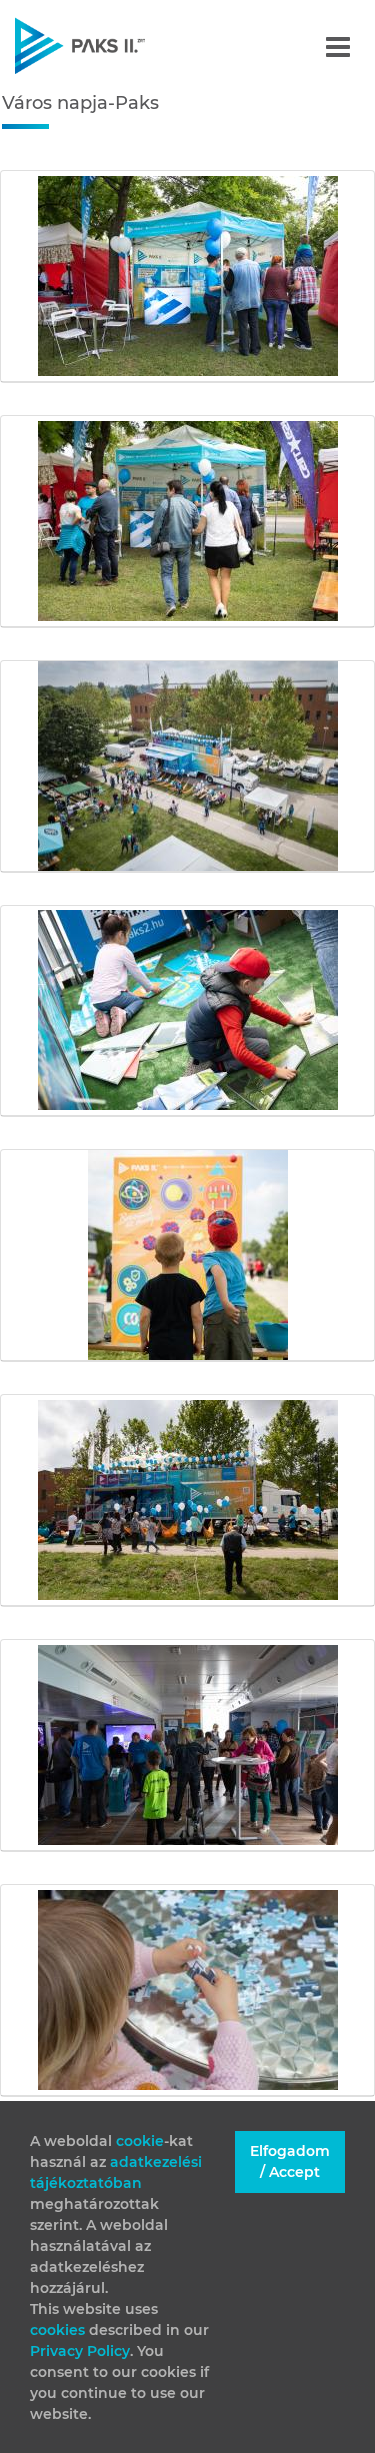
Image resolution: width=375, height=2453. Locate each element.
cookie (140, 2141)
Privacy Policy (80, 2351)
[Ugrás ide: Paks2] (114, 45)
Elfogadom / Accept (290, 2161)
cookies (59, 2330)
